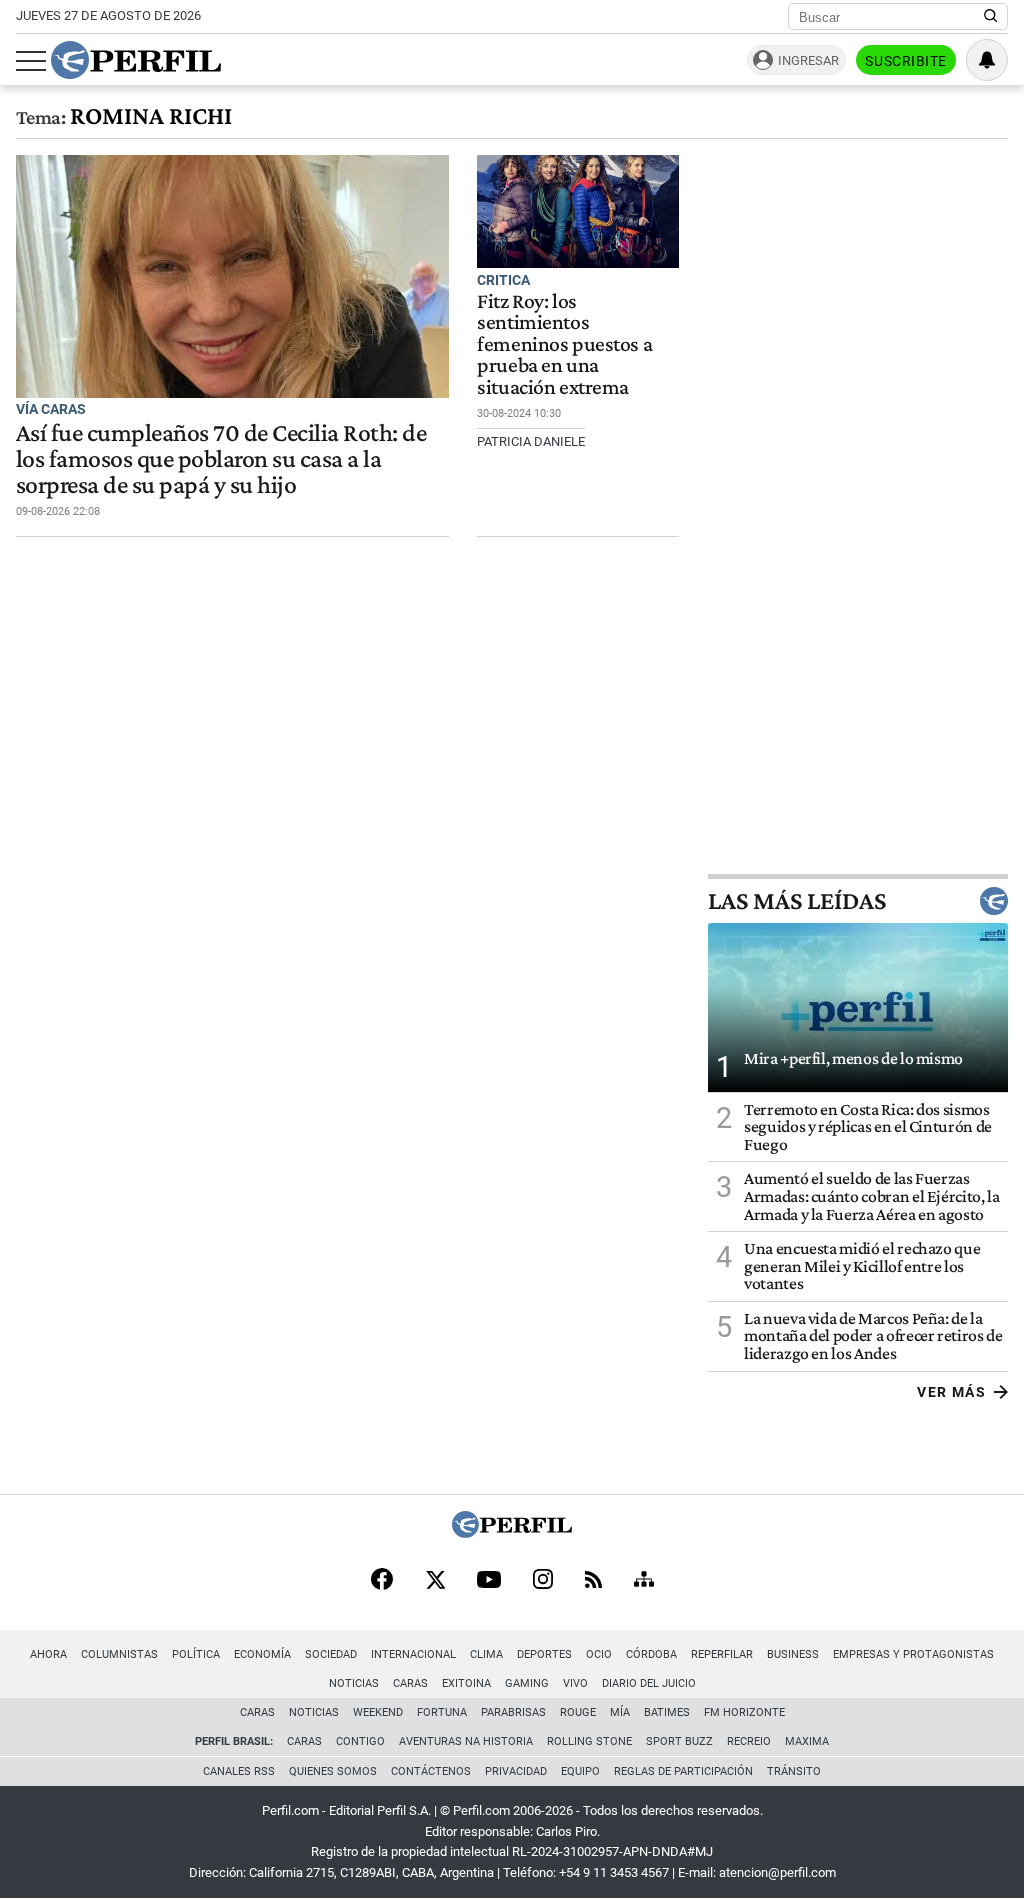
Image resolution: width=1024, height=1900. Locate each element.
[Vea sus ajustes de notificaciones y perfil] (987, 60)
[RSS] (593, 1581)
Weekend (378, 1712)
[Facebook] (382, 1581)
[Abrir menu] (31, 61)
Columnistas (119, 1654)
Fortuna (442, 1712)
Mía (620, 1712)
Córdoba (651, 1654)
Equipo (580, 1771)
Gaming (527, 1683)
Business (793, 1654)
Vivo (575, 1683)
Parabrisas (513, 1712)
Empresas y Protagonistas (913, 1654)
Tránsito (794, 1771)
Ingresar (808, 60)
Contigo (360, 1741)
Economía (262, 1654)
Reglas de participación (683, 1771)
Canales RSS (239, 1771)
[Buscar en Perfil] (991, 17)
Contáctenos (431, 1771)
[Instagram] (543, 1581)
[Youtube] (489, 1581)
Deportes (544, 1654)
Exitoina (466, 1683)
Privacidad (516, 1771)
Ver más (951, 1392)
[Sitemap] (644, 1581)
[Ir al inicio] (136, 60)
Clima (486, 1654)
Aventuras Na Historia (466, 1741)
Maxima (807, 1741)
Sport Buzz (679, 1741)
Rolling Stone (589, 1741)
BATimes (667, 1712)
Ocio (599, 1654)
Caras (410, 1683)
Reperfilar (722, 1654)
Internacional (413, 1654)
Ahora (48, 1654)
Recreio (749, 1741)
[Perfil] (512, 1532)
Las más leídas (797, 901)
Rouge (578, 1712)
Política (196, 1654)
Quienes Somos (333, 1771)
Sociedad (331, 1654)
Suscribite (906, 61)
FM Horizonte (744, 1712)
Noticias (354, 1683)
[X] (435, 1581)
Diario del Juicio (649, 1683)
